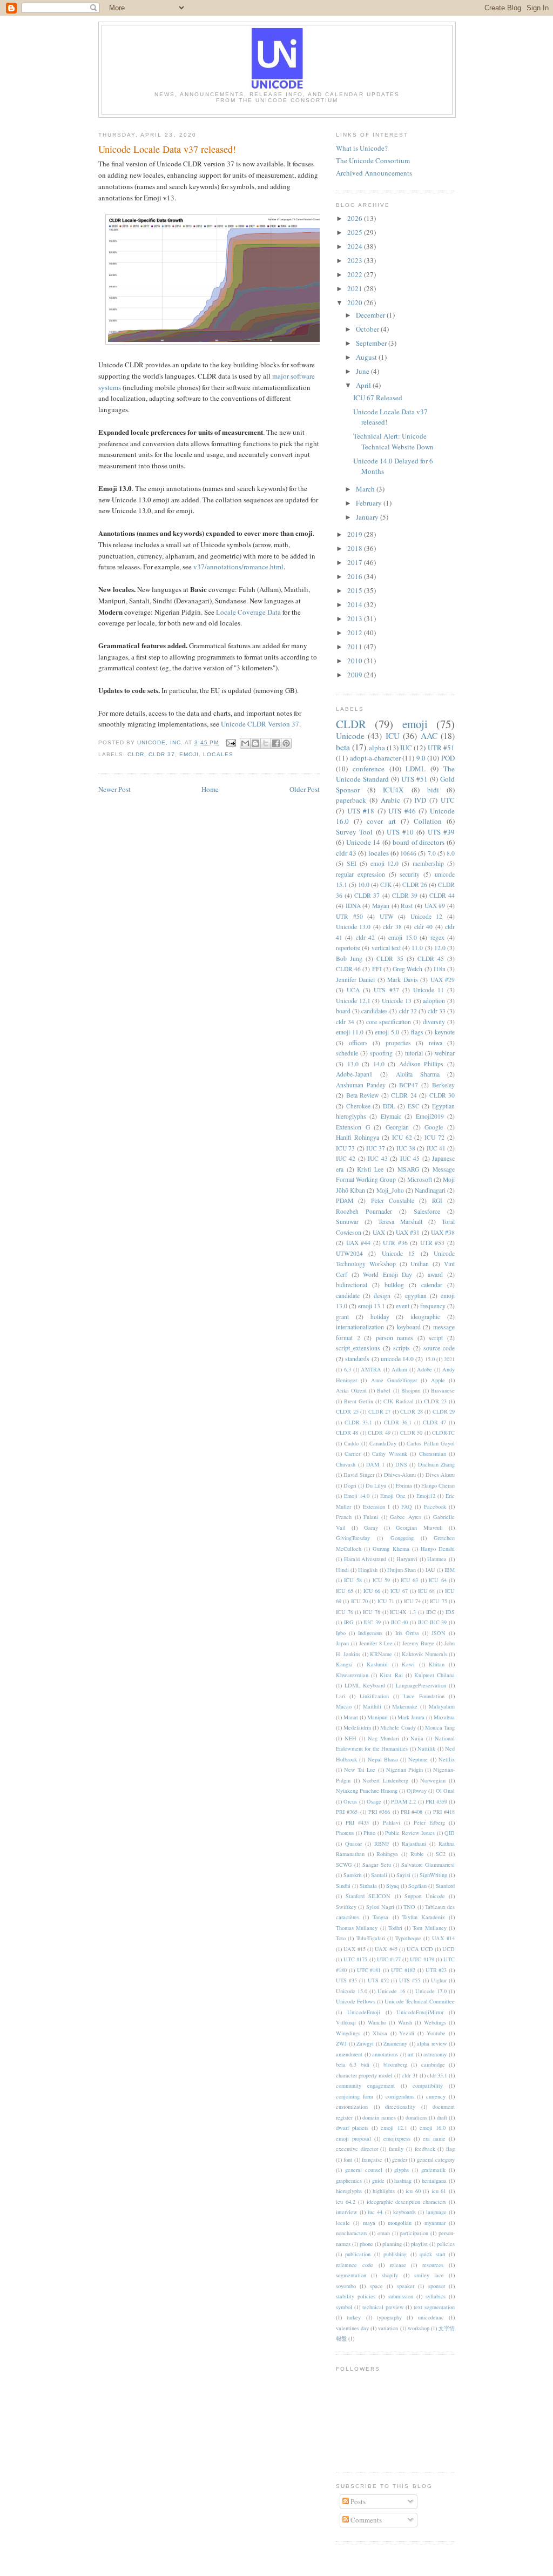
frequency (433, 1306)
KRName (381, 1654)
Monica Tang (440, 1727)
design (382, 1296)
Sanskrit (353, 1875)
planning (392, 2244)
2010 (356, 661)
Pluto (369, 1833)
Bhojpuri (411, 1390)
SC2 (441, 1854)
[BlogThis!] (255, 743)
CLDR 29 (444, 1411)
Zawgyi (365, 2043)
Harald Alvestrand (365, 1559)
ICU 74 (412, 1601)
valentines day (352, 2328)
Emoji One (393, 1496)
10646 (408, 853)
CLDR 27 (380, 1411)
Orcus (350, 1801)
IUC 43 (377, 1158)
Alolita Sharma (418, 1074)
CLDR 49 (379, 1432)
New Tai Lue (360, 1770)
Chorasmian (433, 1454)
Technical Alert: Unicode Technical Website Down (393, 441)
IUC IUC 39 (433, 1622)
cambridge (433, 2064)
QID (450, 1833)
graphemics (349, 2181)
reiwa (436, 1043)
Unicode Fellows (356, 2001)
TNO (409, 1907)
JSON (439, 1633)
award (435, 1274)
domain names (379, 2117)
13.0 (353, 1064)
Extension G (353, 1127)
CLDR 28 (412, 1411)
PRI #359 (436, 1801)
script (436, 1338)
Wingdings (348, 2033)
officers (358, 1043)
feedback (425, 2149)
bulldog (394, 1285)
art (411, 2054)
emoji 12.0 (385, 863)
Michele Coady (398, 1727)
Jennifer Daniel (355, 980)
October (368, 329)
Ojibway (417, 1791)
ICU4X (393, 790)
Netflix (447, 1759)
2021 (356, 288)
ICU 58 (353, 1580)
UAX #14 (443, 1938)
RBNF (382, 1844)
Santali (379, 1875)
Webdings (435, 2022)
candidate (348, 1296)
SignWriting (433, 1875)
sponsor (437, 2286)
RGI (437, 1200)
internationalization (360, 1327)
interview (347, 2212)
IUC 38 (406, 1148)
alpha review (432, 2043)
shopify (390, 2275)
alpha (377, 748)
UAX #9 (435, 906)
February (370, 503)
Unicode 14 (363, 842)
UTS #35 (346, 1980)
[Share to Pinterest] (286, 743)
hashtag (403, 2181)
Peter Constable (393, 1200)
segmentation (351, 2275)
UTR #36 (395, 1243)
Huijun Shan (402, 1570)
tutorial (414, 1053)
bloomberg (395, 2064)
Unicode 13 (397, 1001)
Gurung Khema (391, 1549)
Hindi (342, 1570)
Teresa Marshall (400, 1222)
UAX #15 (355, 1949)
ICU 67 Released (378, 398)
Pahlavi (392, 1822)
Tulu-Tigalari (371, 1938)
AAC (429, 736)
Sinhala (368, 1886)
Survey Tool (354, 832)
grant (342, 1317)
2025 (356, 232)
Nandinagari (430, 1190)
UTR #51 (441, 748)
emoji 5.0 (387, 1032)
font (348, 2160)
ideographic (425, 1317)
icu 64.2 (346, 2202)
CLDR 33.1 (358, 1422)
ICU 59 (381, 1580)
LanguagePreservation (421, 1685)
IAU (430, 1570)
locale (343, 2223)
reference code (355, 2265)
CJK (386, 885)
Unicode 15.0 (352, 1991)
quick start (432, 2254)
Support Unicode (425, 1896)
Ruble (417, 1854)
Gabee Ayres (406, 1517)
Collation (428, 821)
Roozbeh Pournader (364, 1211)
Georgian (397, 1127)
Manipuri (377, 1717)
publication (358, 2254)
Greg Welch (407, 969)
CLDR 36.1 (398, 1422)
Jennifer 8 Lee (376, 1643)
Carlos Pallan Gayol (431, 1443)
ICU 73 (345, 1148)
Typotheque (408, 1938)
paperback (351, 800)
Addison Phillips (422, 1064)
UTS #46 (402, 811)
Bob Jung (349, 959)
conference (369, 769)
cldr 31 (410, 2075)
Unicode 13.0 (353, 927)
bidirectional (352, 1285)
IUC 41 (436, 1148)
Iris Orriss (407, 1633)
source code (439, 1348)
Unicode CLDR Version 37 (260, 724)
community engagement (365, 2086)
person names (395, 1338)
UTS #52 (378, 1980)
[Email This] (245, 743)
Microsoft (420, 1179)
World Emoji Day (387, 1274)
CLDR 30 (442, 1095)
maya (369, 2223)
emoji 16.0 (433, 2128)
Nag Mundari (383, 1738)
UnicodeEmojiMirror (420, 2012)
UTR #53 (433, 1243)
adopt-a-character (375, 758)
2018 (356, 548)
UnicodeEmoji (364, 2012)
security (410, 874)
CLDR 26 (415, 885)
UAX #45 (386, 1949)
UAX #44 (359, 1243)
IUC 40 (400, 1622)
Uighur (439, 1980)
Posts (357, 2501)
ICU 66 (372, 1591)
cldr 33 (437, 1011)
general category (436, 2160)
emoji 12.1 (394, 2128)
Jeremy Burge (418, 1643)
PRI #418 (444, 1812)
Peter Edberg (429, 1822)
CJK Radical (399, 1401)
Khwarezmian (352, 1675)
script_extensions (358, 1348)
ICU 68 (427, 1591)
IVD (420, 800)
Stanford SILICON (368, 1896)
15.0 (430, 1359)
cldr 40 (423, 927)
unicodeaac (431, 2317)
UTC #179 (422, 1959)
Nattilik (426, 1748)
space (376, 2286)
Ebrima (404, 1485)
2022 (356, 274)
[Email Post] (231, 742)
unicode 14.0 (397, 1359)
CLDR (136, 754)
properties (398, 1043)
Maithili (372, 1706)
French (344, 1517)
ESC (414, 1106)
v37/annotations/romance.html (238, 567)
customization (352, 2107)
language (436, 2212)
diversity (434, 1022)
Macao (344, 1706)
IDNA (353, 906)
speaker (406, 2286)
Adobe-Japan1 (354, 1074)
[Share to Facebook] (276, 743)
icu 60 (413, 2191)
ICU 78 (372, 1612)
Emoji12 (426, 1496)
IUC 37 (376, 1148)
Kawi (408, 1664)
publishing (395, 2254)
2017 (356, 562)
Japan (342, 1643)
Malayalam (442, 1706)
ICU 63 (409, 1580)
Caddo (351, 1443)
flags (417, 1032)
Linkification (374, 1696)
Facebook (435, 1506)
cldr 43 (346, 853)
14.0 (379, 1064)
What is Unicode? (362, 148)
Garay (371, 1528)
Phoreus (345, 1833)
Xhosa (380, 2033)
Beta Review (363, 1095)
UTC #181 (369, 1970)
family (396, 2149)
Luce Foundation (424, 1696)
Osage (374, 1801)
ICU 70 (359, 1601)
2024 (356, 246)
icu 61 (439, 2191)
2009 (356, 675)
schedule (347, 1053)
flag (450, 2149)
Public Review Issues (410, 1833)
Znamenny (395, 2043)
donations (416, 2117)
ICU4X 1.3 (403, 1612)
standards (357, 1359)
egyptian (416, 1296)
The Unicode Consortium (373, 160)
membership (428, 863)
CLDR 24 (404, 1095)
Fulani (371, 1517)
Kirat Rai (391, 1675)
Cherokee (358, 1106)
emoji (189, 754)
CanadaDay (383, 1443)
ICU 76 (345, 1612)
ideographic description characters (407, 2202)
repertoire (348, 948)
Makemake (405, 1706)
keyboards (404, 2212)
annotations (385, 2054)
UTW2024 (349, 1253)
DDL (389, 1106)
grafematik (433, 2170)
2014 (356, 604)
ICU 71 (386, 1601)
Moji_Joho (390, 1190)
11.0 (417, 948)
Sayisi (403, 1875)
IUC (406, 748)
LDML (416, 769)
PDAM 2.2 (403, 1801)
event (403, 1306)
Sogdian (417, 1886)
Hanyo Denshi (438, 1549)
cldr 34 (345, 1022)
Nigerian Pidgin (404, 1770)
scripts (402, 1348)
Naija (417, 1738)
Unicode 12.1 (353, 1001)
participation (414, 2233)
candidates (375, 1011)
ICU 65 (345, 1591)
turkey (354, 2317)
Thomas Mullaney (357, 1928)
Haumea (437, 1559)
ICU (393, 736)
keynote (445, 1032)
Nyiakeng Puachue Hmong (367, 1791)
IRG (349, 1622)
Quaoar (353, 1844)
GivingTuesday (353, 1538)
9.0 (421, 758)
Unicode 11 (429, 990)
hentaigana (434, 2181)
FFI (377, 969)
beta (343, 747)
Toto (341, 1938)
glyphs (402, 2170)
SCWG (344, 1865)
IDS (450, 1612)
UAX (379, 1232)
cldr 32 (408, 1011)
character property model (364, 2075)
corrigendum (400, 2096)
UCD (449, 1949)
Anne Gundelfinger (394, 1380)
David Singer (359, 1475)
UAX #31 (408, 1232)
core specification (389, 1022)
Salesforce (427, 1211)
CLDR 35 (390, 959)
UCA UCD (420, 1949)
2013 (356, 618)
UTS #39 (441, 832)
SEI (352, 863)
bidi (433, 790)
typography (389, 2317)
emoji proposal (353, 2138)
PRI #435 (357, 1822)
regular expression (360, 874)
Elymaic (391, 1116)
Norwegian (433, 1780)
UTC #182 (403, 1970)
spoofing (381, 1053)
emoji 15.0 (402, 937)
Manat (351, 1717)
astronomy (435, 2054)
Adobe (424, 1369)
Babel (384, 1390)
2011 (356, 647)
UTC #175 (355, 1959)
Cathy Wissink (389, 1454)
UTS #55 (410, 1980)
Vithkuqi (346, 2022)
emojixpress (397, 2138)
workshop (419, 2328)
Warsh (405, 2022)
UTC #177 (389, 1959)
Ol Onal (445, 1791)
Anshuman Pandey (361, 1085)
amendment (349, 2054)
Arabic (390, 800)
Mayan (381, 906)
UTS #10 (400, 832)
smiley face (429, 2275)
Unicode (350, 736)
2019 (356, 534)
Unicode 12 (427, 916)
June (363, 371)
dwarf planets (352, 2128)
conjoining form (355, 2096)
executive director (357, 2149)
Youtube (436, 2033)
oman (384, 2233)
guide (378, 2181)
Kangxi (344, 1664)
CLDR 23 (435, 1401)
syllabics (436, 2296)
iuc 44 (375, 2212)
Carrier (352, 1454)
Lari (340, 1696)
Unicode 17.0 (431, 1991)
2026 (356, 218)
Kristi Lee (370, 1169)
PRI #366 (379, 1812)
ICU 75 (438, 1601)
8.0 (451, 853)
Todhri (395, 1928)
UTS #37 (386, 990)
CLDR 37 (162, 754)
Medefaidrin (357, 1727)
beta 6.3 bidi (353, 2064)
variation (388, 2328)
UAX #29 (443, 980)
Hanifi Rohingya (358, 1137)
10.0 (364, 885)
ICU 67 (399, 1591)
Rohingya (387, 1854)
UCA (353, 990)
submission (401, 2296)
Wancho (377, 2022)
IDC (431, 1612)
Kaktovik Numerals (424, 1654)
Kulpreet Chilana (434, 1675)
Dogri (350, 1485)
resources (433, 2265)
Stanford (445, 1886)
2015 (356, 590)
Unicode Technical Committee (420, 2001)
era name (434, 2138)
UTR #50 (349, 916)
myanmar (435, 2223)
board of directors (419, 842)
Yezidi (407, 2033)
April (364, 385)
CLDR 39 (405, 895)
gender (400, 2160)
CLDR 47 (434, 1422)
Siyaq (393, 1886)
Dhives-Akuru (400, 1475)
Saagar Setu (376, 1865)
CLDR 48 (347, 1432)
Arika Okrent (351, 1390)
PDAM (345, 1200)
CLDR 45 (431, 959)
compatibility (428, 2086)
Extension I (376, 1506)
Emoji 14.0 (357, 1496)
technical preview (383, 2307)
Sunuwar (347, 1222)
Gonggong (402, 1538)
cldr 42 (365, 937)
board (343, 1011)
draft (442, 2117)
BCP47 (409, 1085)
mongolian (400, 2223)
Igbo (341, 1633)
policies (446, 2244)
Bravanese (443, 1390)
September (372, 343)
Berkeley (443, 1085)
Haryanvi (407, 1559)
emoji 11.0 (350, 1032)
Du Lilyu (376, 1485)
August (367, 357)
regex (437, 937)
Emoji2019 (430, 1116)
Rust (407, 906)
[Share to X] (266, 743)
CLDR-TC (443, 1432)
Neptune (418, 1759)
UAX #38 (443, 1232)
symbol (344, 2307)
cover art (381, 821)
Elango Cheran (438, 1485)
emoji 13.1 (372, 1306)
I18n (440, 969)
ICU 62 (402, 1137)
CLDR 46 (348, 969)
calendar (432, 1285)
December (371, 315)
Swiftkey (346, 1907)
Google (434, 1127)
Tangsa (380, 1917)
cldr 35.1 (437, 2075)
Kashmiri (377, 1664)
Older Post (305, 789)
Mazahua (444, 1717)
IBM (450, 1570)
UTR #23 (436, 1970)
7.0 (432, 853)
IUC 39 (372, 1622)
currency (436, 2096)
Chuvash (346, 1464)
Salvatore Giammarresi (428, 1865)
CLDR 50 (411, 1432)
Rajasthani (414, 1844)
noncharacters (352, 2233)
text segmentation (434, 2307)
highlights (384, 2191)
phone (366, 2244)
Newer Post (114, 789)
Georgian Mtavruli (419, 1528)
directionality (400, 2107)
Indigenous (370, 1633)
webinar (445, 1053)
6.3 (348, 1369)
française (372, 2160)
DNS (401, 1464)
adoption (434, 1001)
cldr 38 (392, 927)
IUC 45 (410, 1158)
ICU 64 (437, 1580)
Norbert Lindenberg (385, 1780)
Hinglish (368, 1570)
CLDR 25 (347, 1411)
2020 (356, 302)
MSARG (408, 1169)
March (366, 489)
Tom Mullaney (429, 1928)
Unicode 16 (391, 1991)
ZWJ (341, 2043)
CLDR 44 (442, 895)
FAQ (407, 1506)
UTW (387, 916)
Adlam (399, 1369)
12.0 (440, 948)
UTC (448, 800)
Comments (365, 2520)
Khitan (437, 1664)
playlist (419, 2244)
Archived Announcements (374, 173)
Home (210, 789)
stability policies (356, 2296)
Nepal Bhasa (383, 1759)
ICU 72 (434, 1137)
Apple (438, 1380)
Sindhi (343, 1886)
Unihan (420, 1264)
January (368, 517)
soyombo (346, 2286)
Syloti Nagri (380, 1907)
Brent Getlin (359, 1401)
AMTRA (371, 1369)
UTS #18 (361, 811)
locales (218, 754)
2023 (356, 260)
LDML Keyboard (365, 1685)
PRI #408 (412, 1812)
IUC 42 (346, 1158)
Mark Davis (402, 980)
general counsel (364, 2170)
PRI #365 (347, 1812)
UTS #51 (414, 779)
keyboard (409, 1327)
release (398, 2265)
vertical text (386, 948)
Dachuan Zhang (437, 1464)
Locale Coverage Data (248, 612)
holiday (380, 1317)
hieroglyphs (349, 2191)
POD (448, 758)
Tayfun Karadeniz (424, 1917)
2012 (356, 633)
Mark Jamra (411, 1717)
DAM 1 (375, 1464)
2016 (356, 576)
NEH (350, 1738)
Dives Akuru (440, 1475)
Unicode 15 (398, 1253)
